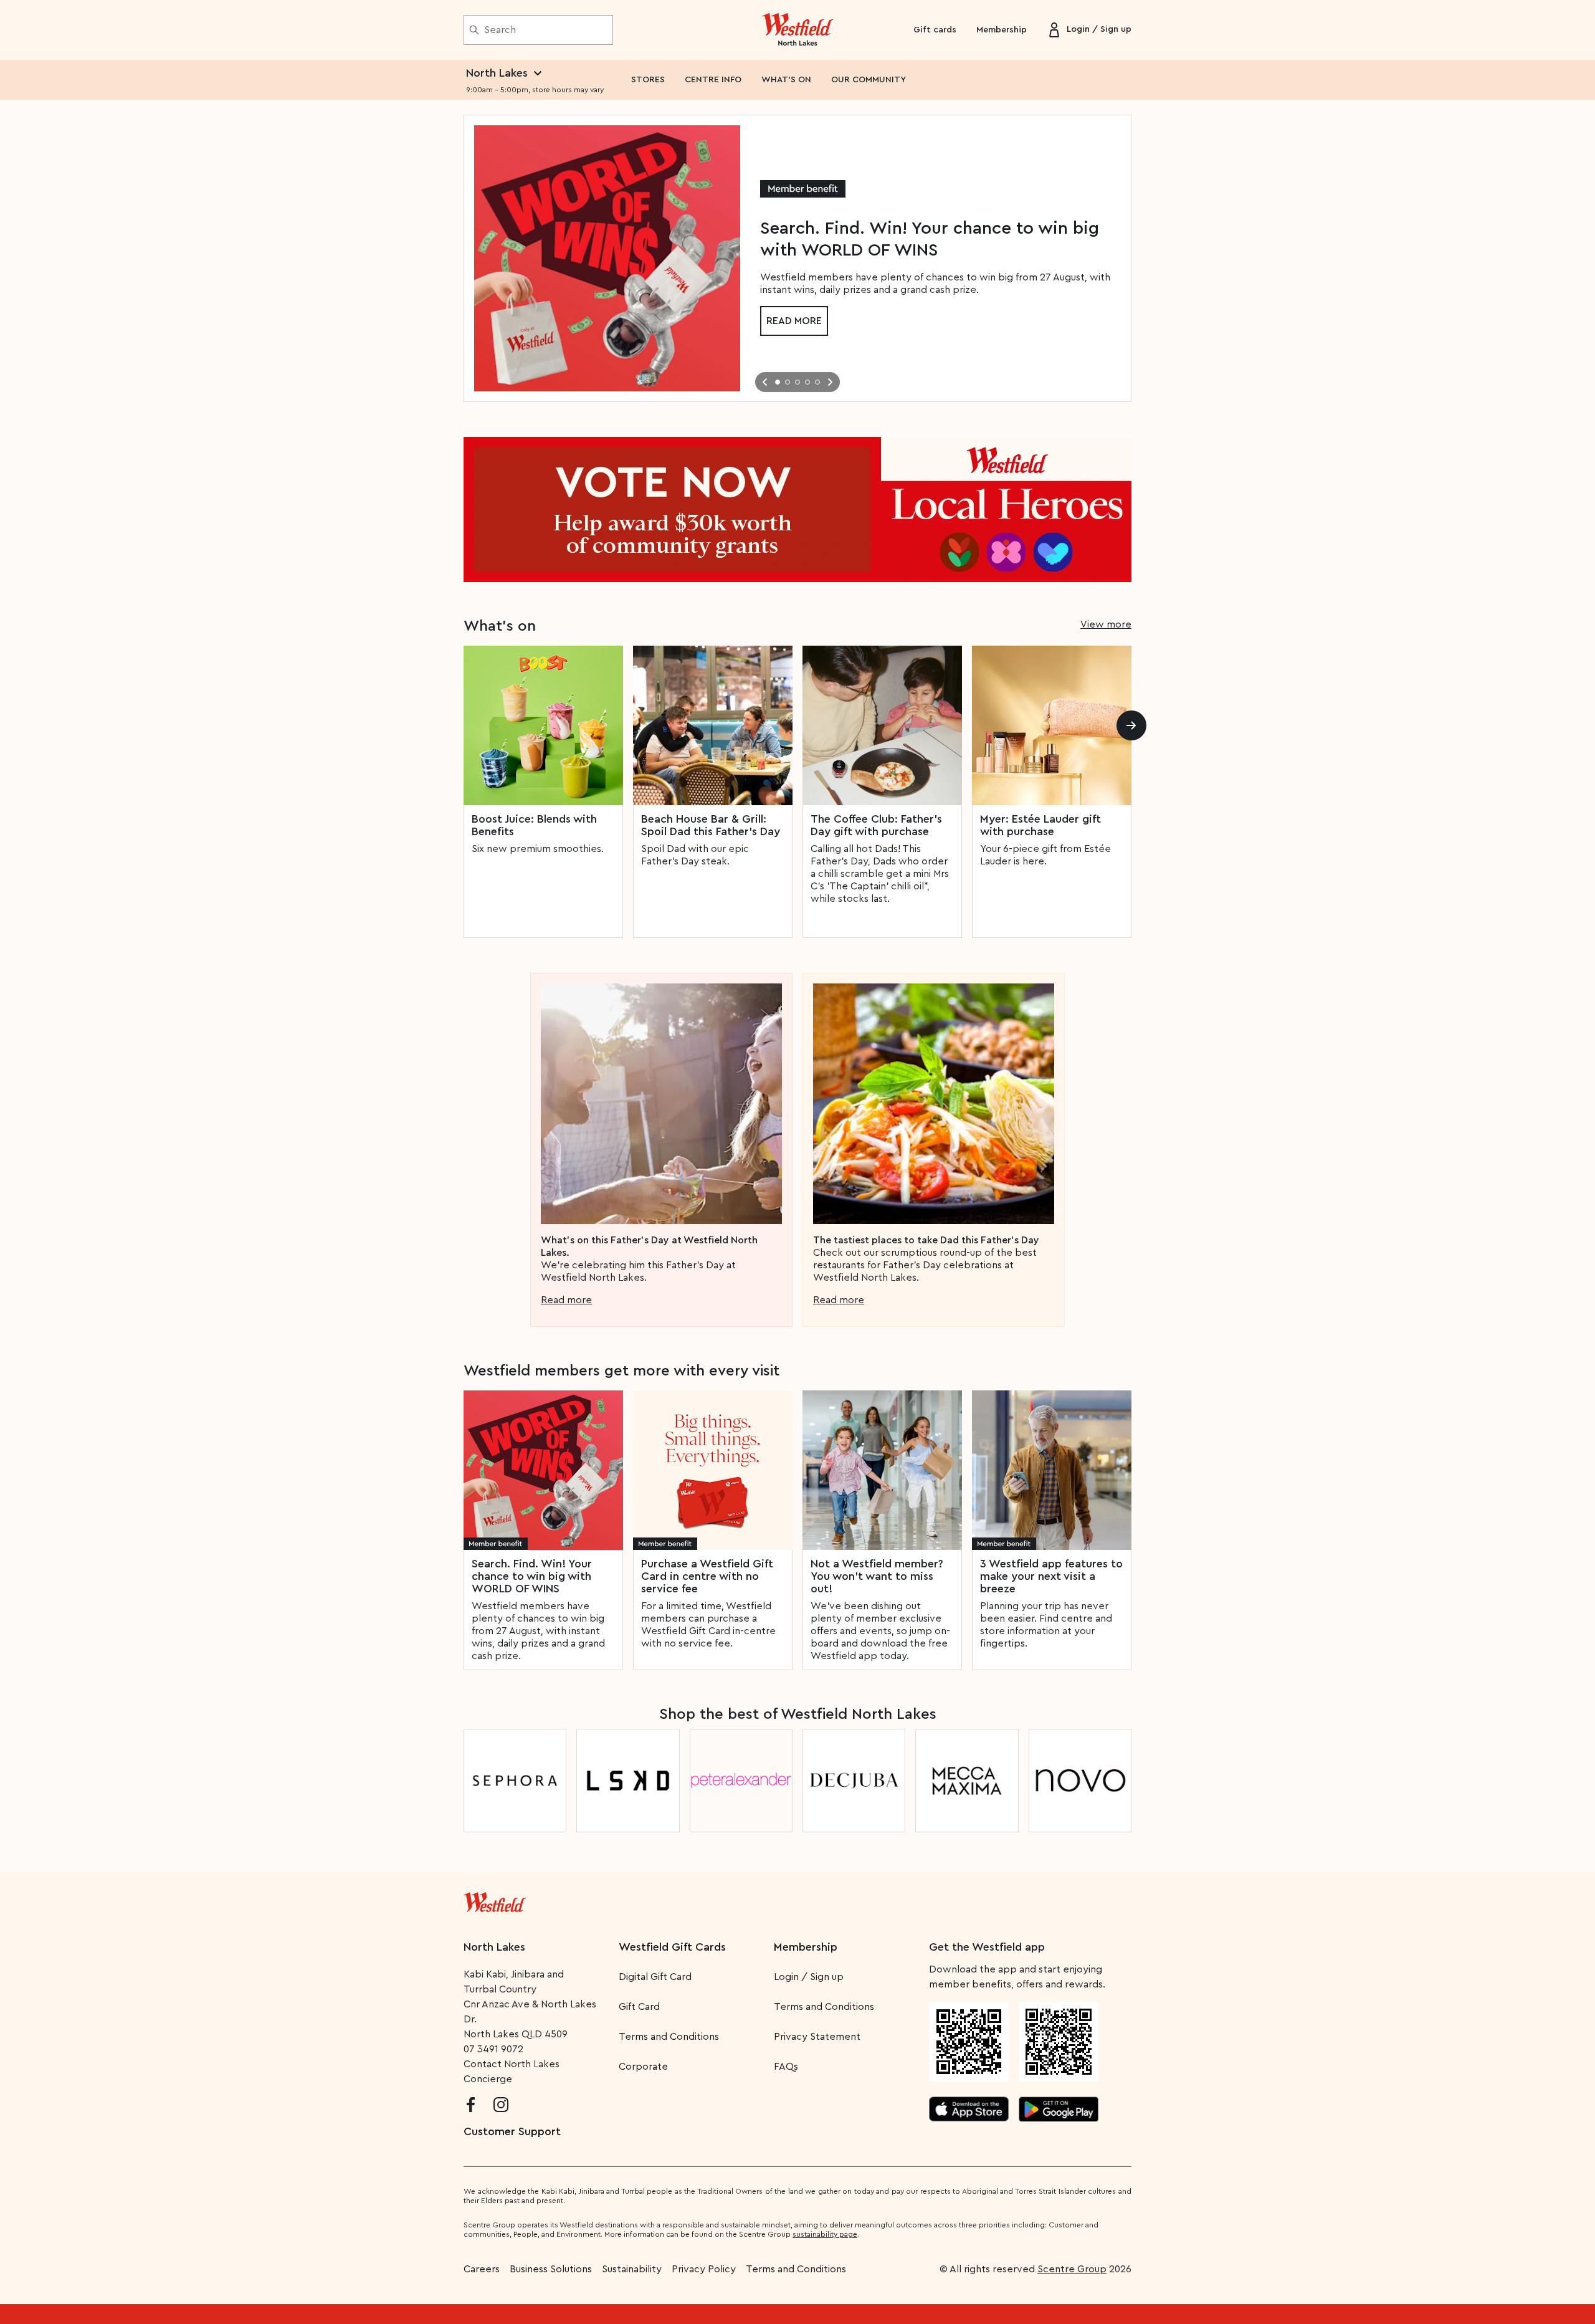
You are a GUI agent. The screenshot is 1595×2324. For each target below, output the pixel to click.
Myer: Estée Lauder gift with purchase (1040, 825)
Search (500, 30)
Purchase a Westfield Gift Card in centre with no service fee (707, 1576)
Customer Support (512, 2131)
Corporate (643, 2067)
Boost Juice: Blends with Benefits (534, 825)
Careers (482, 2269)
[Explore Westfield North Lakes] (798, 30)
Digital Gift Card (655, 1977)
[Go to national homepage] (495, 1900)
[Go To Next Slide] (830, 382)
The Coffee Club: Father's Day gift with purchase (876, 825)
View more (1106, 624)
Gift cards (935, 30)
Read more (794, 321)
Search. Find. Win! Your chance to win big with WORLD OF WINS (532, 1576)
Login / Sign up (809, 1977)
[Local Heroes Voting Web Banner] (797, 509)
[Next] (1131, 725)
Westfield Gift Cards (672, 1947)
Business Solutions (551, 2269)
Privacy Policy (704, 2269)
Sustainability (632, 2269)
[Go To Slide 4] (807, 382)
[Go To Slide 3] (797, 382)
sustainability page (825, 2234)
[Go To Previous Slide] (765, 382)
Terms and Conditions (669, 2037)
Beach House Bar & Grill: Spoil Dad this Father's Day (711, 825)
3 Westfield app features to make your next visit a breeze (1051, 1576)
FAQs (786, 2067)
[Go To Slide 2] (788, 382)
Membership (1002, 30)
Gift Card (639, 2007)
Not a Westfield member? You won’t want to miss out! (877, 1576)
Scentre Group (1072, 2269)
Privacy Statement (817, 2037)
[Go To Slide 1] (778, 382)
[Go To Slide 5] (817, 382)
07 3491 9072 (493, 2049)
